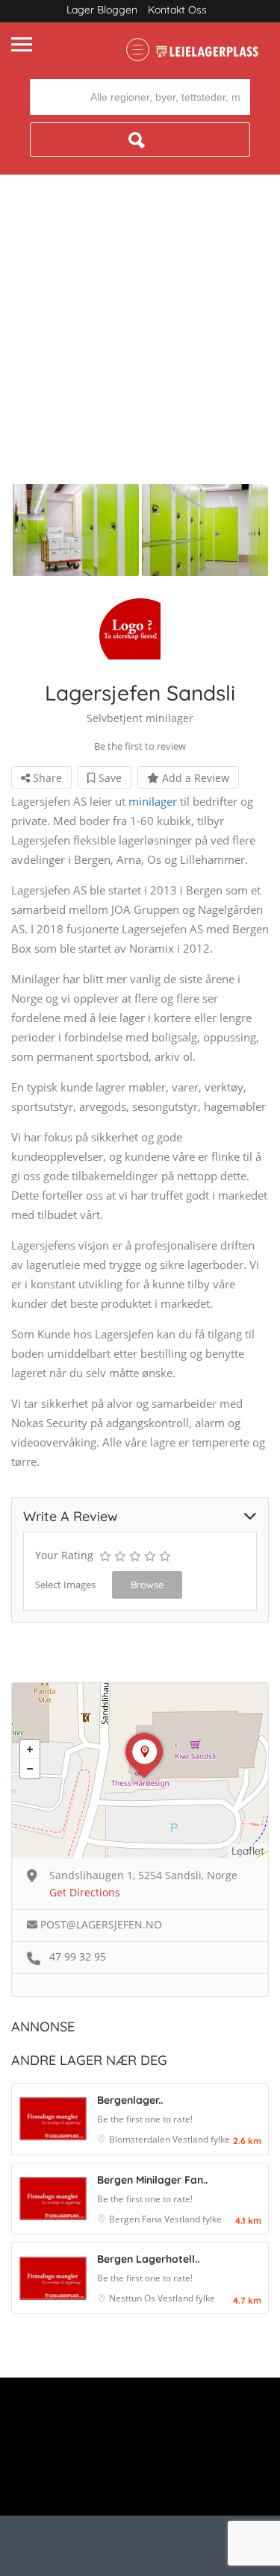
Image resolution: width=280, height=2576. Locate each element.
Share (46, 778)
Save (109, 778)
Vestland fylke (201, 2139)
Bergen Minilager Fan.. (152, 2180)
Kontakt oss (177, 10)
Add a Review (194, 778)
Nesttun (127, 2298)
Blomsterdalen (141, 2139)
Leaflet (248, 1851)
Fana (153, 2219)
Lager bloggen (102, 10)
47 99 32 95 (78, 1956)
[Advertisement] (140, 337)
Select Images (65, 1585)
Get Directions (85, 1892)
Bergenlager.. (130, 2100)
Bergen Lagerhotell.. (148, 2259)
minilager (153, 801)
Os (151, 2298)
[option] (76, 530)
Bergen (125, 2219)
